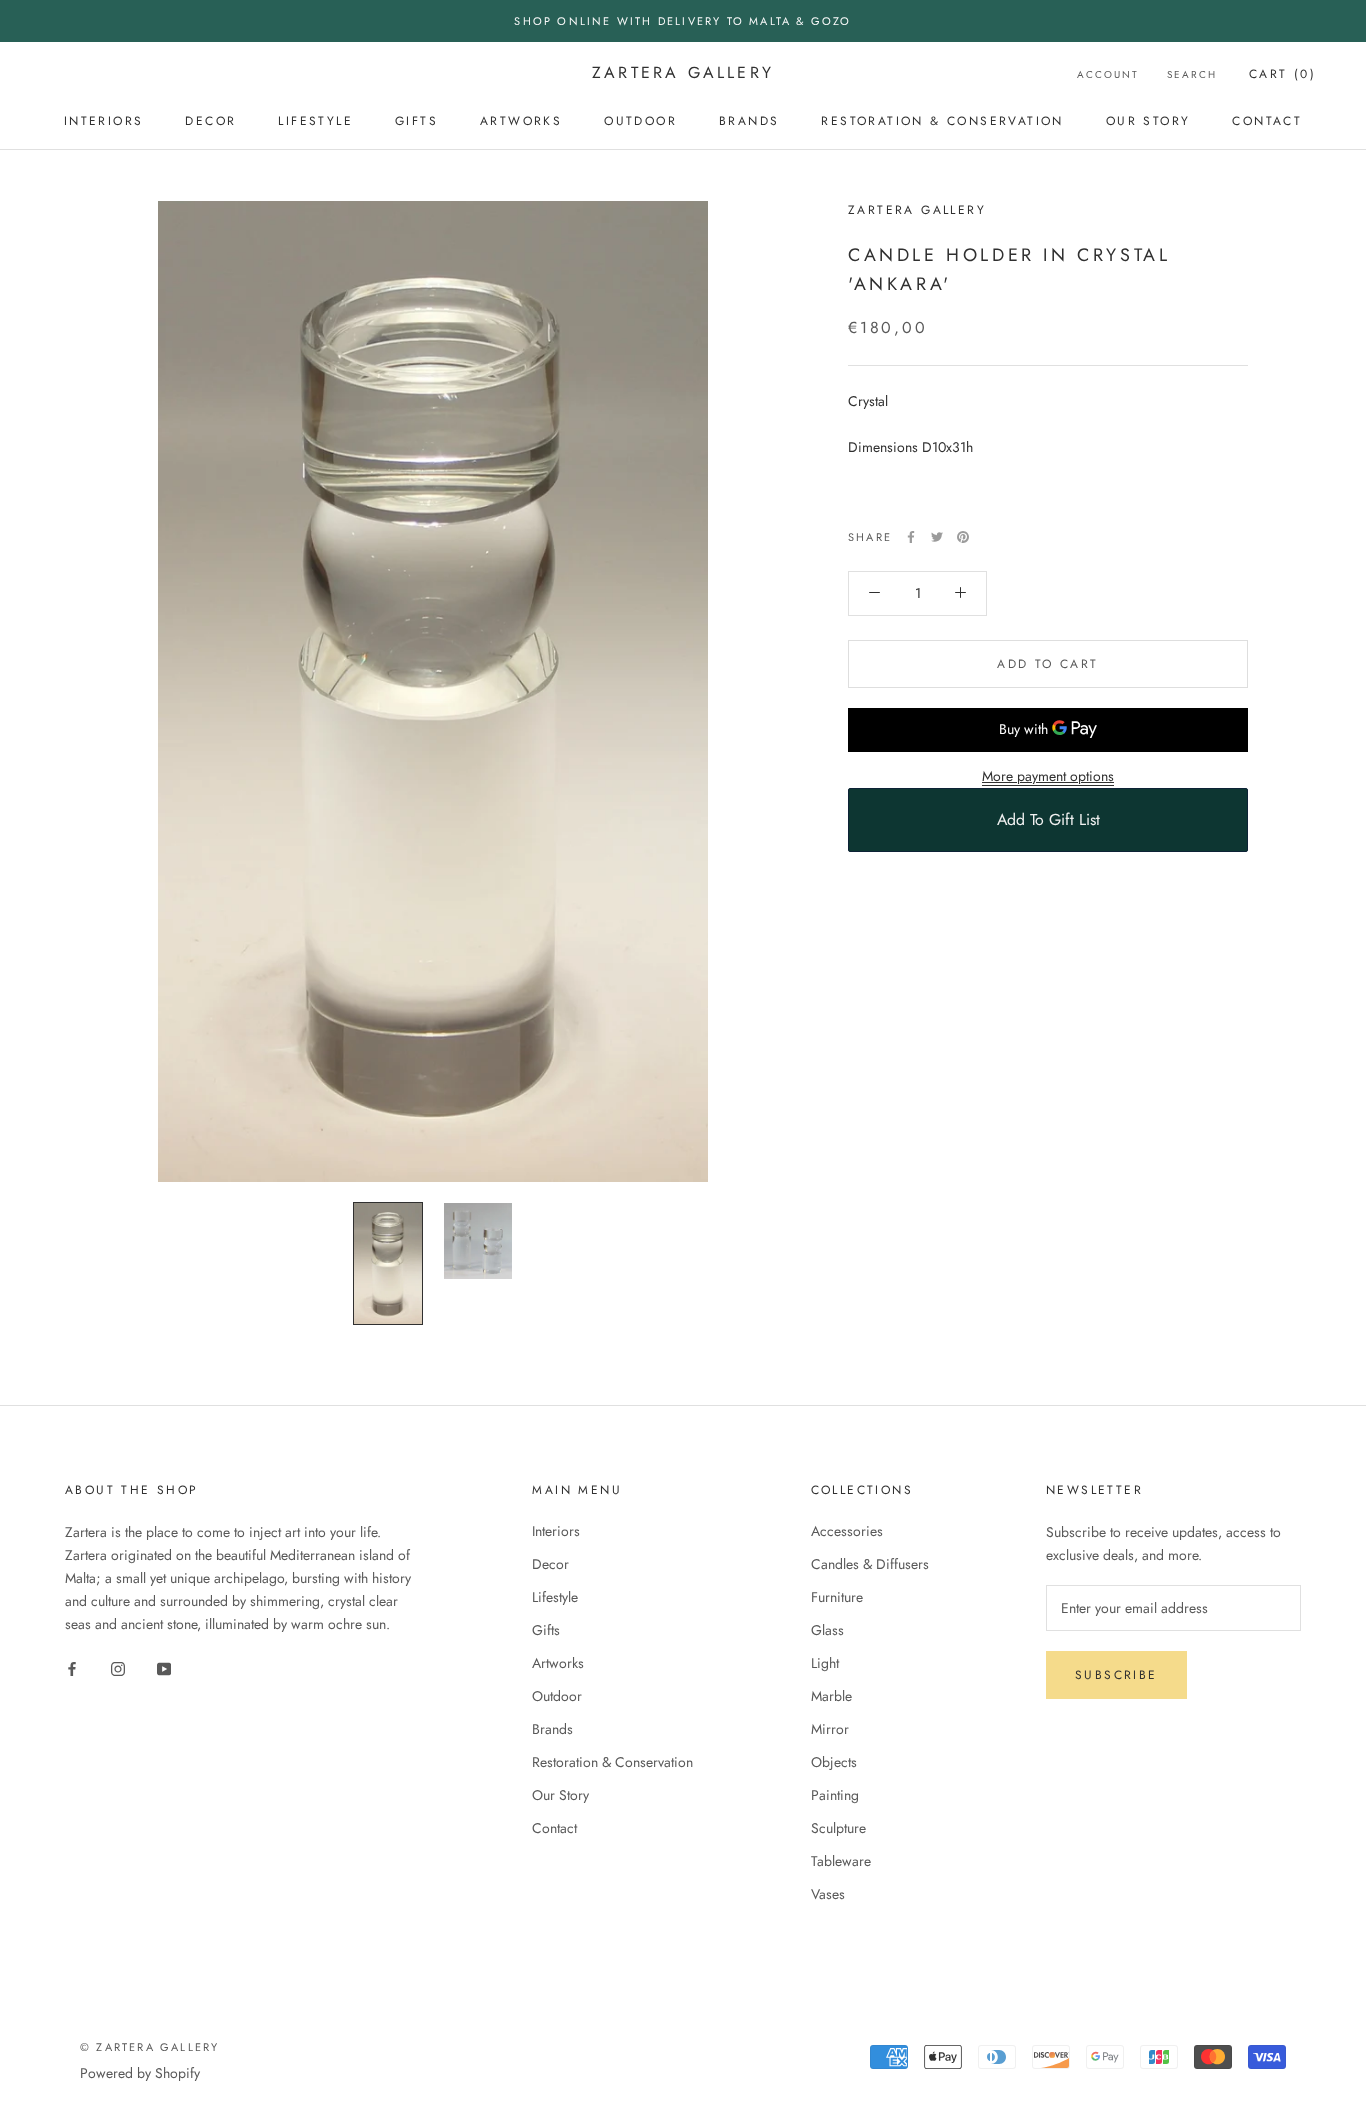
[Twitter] (937, 537)
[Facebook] (911, 537)
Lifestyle (315, 121)
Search (1192, 74)
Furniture (837, 1597)
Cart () (1282, 74)
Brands (749, 121)
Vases (828, 1894)
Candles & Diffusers (870, 1564)
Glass (827, 1630)
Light (825, 1663)
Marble (831, 1696)
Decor (210, 121)
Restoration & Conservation (942, 121)
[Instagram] (118, 1668)
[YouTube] (164, 1668)
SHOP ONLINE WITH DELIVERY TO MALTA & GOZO (682, 21)
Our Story (1148, 121)
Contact (1267, 121)
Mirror (830, 1729)
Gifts (416, 121)
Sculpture (838, 1828)
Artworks (521, 121)
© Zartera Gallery (149, 2047)
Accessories (847, 1531)
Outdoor (640, 121)
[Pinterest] (963, 537)
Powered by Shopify (140, 2073)
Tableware (841, 1861)
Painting (835, 1795)
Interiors (104, 121)
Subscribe (1116, 1675)
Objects (834, 1762)
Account (1108, 74)
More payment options (1048, 775)
